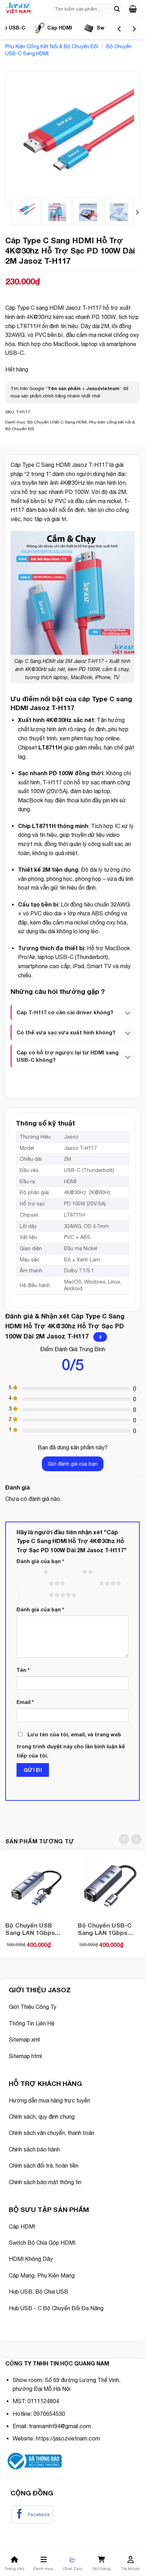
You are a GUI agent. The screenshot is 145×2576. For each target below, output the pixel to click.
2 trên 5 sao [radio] (67, 1572)
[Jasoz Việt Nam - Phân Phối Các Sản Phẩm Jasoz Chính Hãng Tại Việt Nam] (23, 9)
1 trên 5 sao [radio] (28, 1572)
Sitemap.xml (24, 2039)
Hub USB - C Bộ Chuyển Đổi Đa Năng (56, 2308)
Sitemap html (25, 2056)
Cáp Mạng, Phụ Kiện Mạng (42, 2275)
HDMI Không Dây (31, 2259)
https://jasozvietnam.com (68, 2438)
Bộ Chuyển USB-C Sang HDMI (57, 422)
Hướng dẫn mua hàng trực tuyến (49, 2100)
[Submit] (117, 9)
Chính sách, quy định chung (42, 2117)
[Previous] (119, 29)
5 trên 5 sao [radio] (34, 1595)
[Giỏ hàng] (133, 9)
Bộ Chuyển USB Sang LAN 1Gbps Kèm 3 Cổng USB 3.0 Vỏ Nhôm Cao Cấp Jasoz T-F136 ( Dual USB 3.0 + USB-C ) (36, 1929)
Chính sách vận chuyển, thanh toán (52, 2133)
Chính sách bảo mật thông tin (46, 2182)
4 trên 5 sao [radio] (84, 1583)
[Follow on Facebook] (32, 2515)
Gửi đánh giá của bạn (73, 1464)
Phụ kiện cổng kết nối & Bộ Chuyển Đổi (52, 46)
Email (25, 1702)
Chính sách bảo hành (34, 2149)
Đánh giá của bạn (40, 1561)
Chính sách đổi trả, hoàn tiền (44, 2166)
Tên (23, 1670)
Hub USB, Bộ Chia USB (39, 2292)
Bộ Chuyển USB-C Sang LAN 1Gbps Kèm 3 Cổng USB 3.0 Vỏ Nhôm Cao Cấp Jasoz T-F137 (108, 1929)
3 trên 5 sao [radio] (34, 1583)
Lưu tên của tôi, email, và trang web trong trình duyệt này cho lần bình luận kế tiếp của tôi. (71, 1745)
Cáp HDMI (60, 28)
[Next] (134, 29)
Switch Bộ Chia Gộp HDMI (42, 2243)
